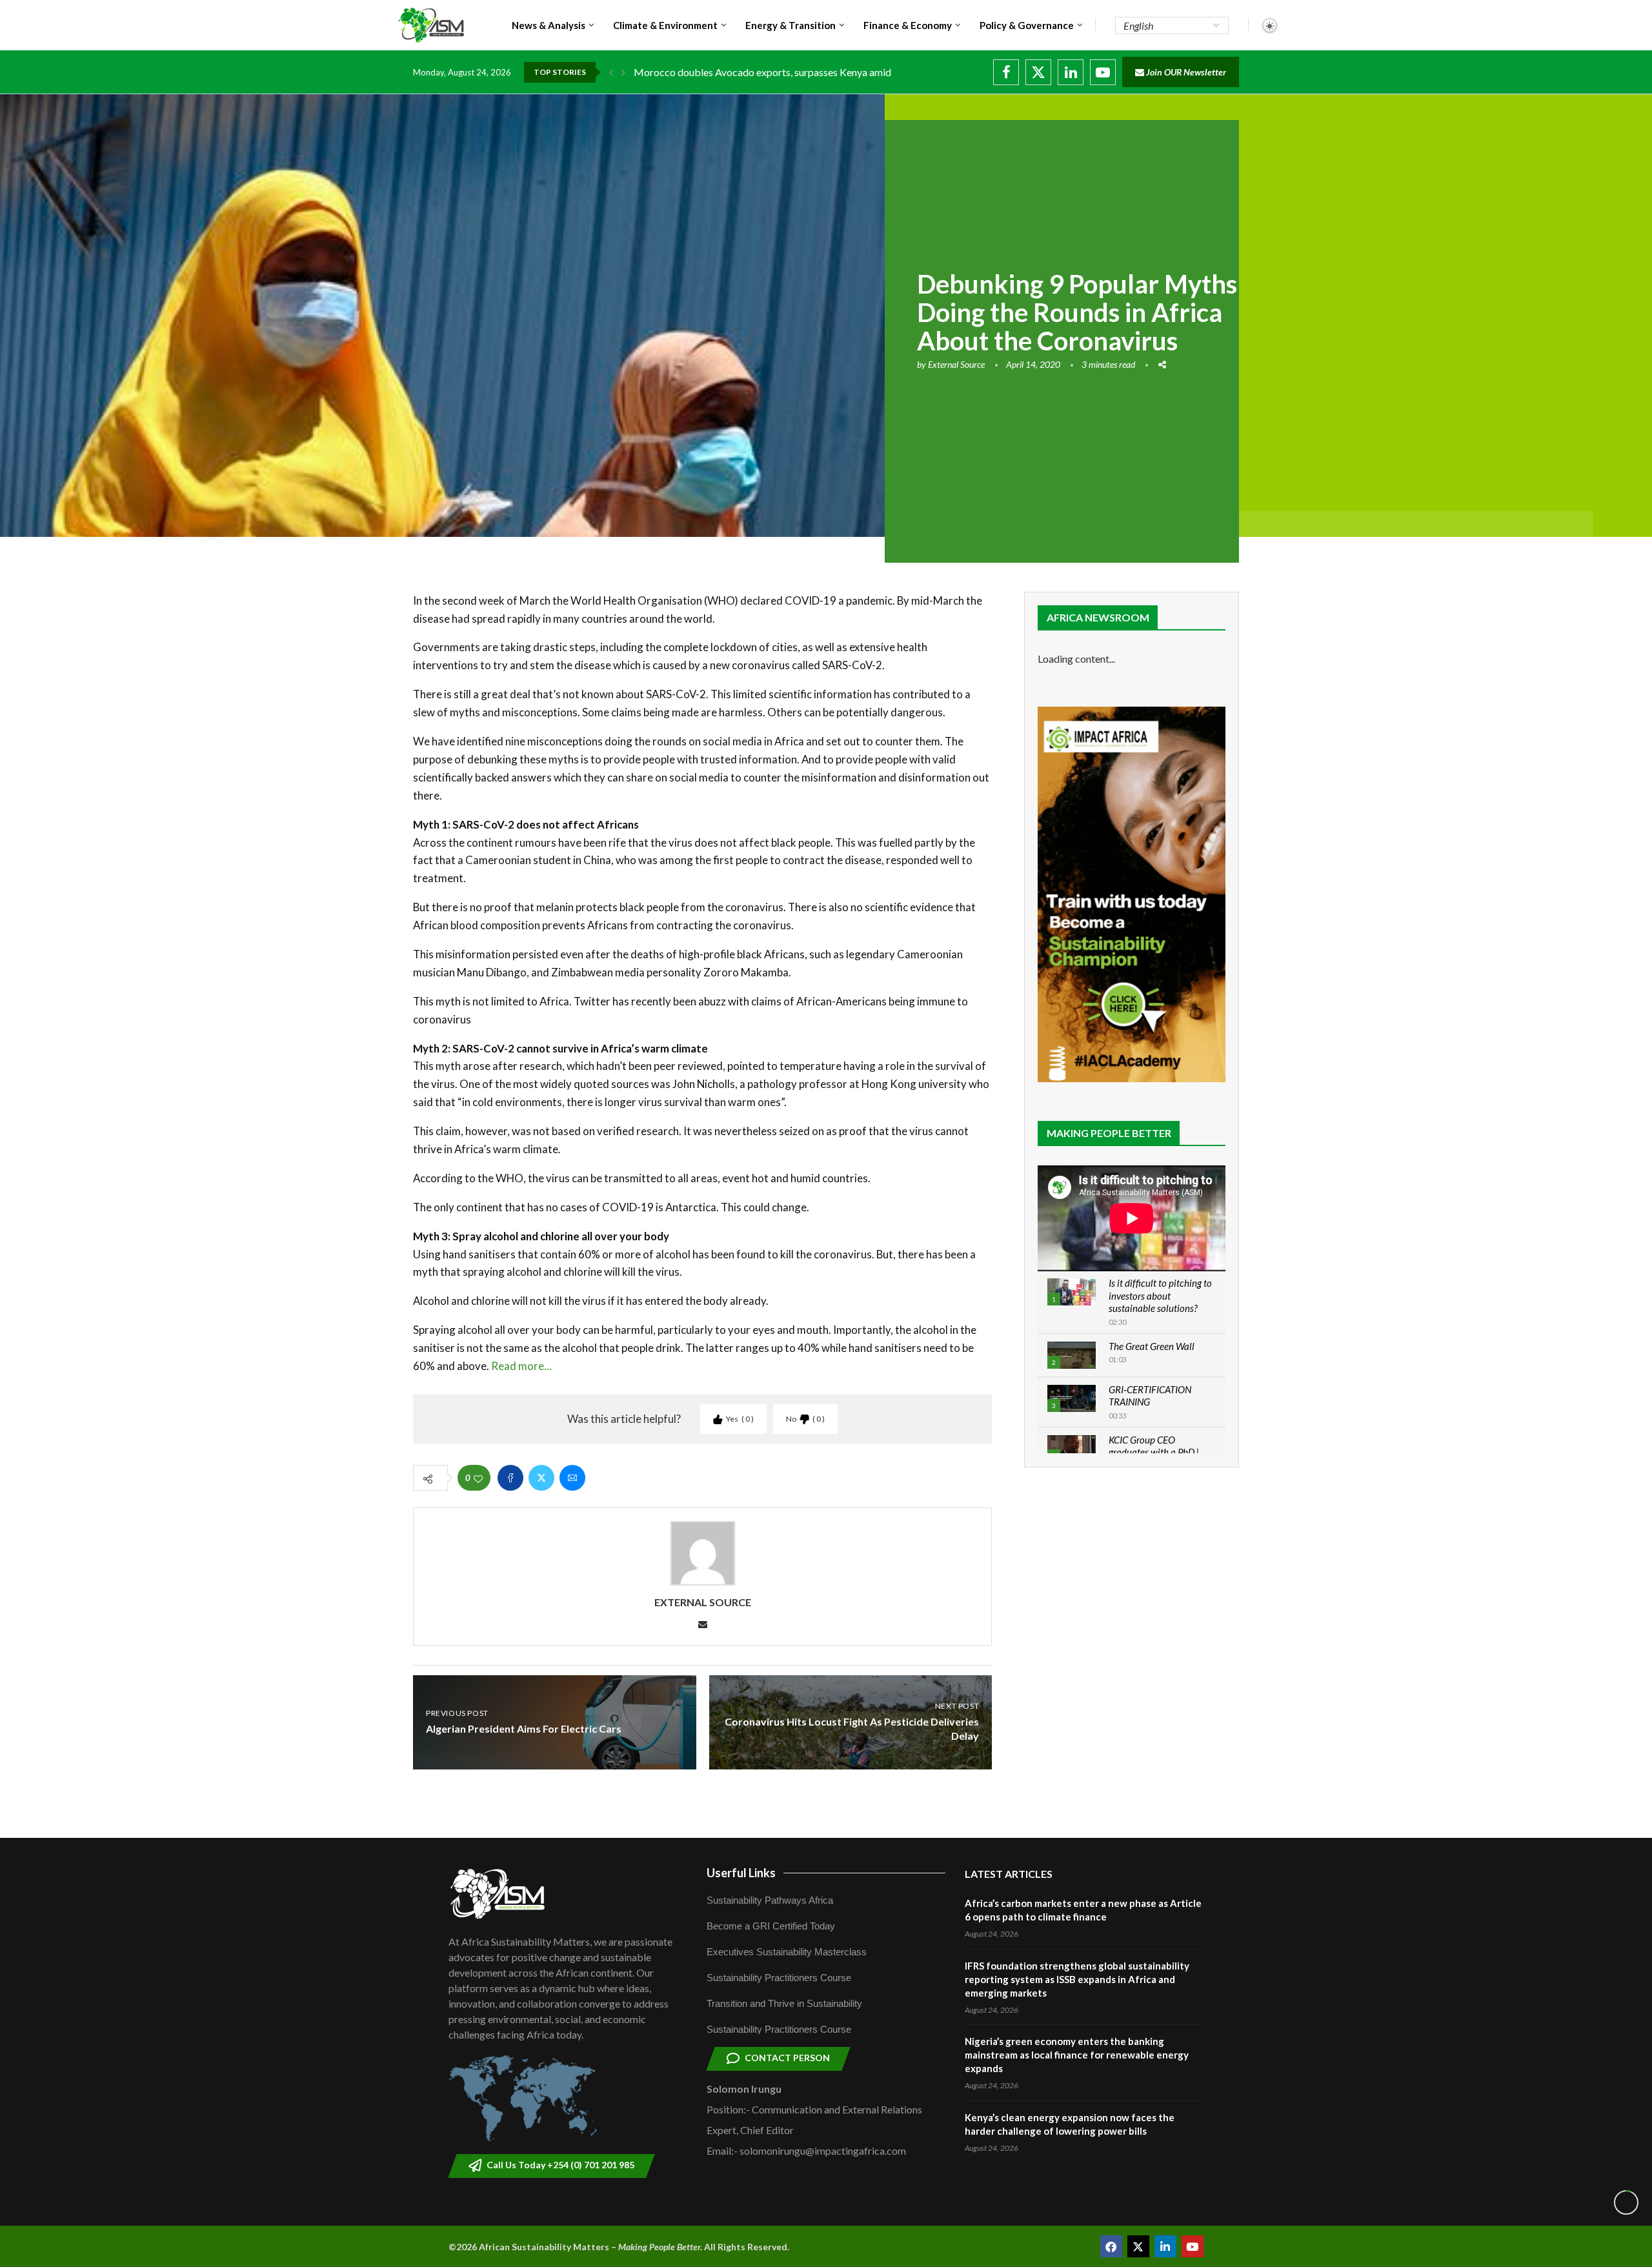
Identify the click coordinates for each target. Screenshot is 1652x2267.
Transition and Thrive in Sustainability (784, 2003)
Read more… (521, 1366)
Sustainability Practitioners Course (779, 1978)
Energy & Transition (791, 25)
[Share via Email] (572, 1478)
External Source (956, 364)
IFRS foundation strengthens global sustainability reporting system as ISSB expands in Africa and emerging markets (1077, 1979)
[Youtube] (1103, 72)
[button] (611, 72)
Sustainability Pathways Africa (770, 1900)
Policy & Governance (1027, 25)
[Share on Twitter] (541, 1478)
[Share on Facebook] (510, 1478)
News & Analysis (549, 25)
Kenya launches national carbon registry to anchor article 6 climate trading (797, 72)
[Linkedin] (1071, 72)
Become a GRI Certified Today (771, 1926)
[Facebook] (1006, 72)
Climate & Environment (665, 25)
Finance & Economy (908, 25)
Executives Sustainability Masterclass (787, 1952)
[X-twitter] (1138, 2246)
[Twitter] (1038, 72)
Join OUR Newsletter (1185, 72)
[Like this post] (478, 1478)
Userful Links (741, 1873)
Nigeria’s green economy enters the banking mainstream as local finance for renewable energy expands (1077, 2055)
